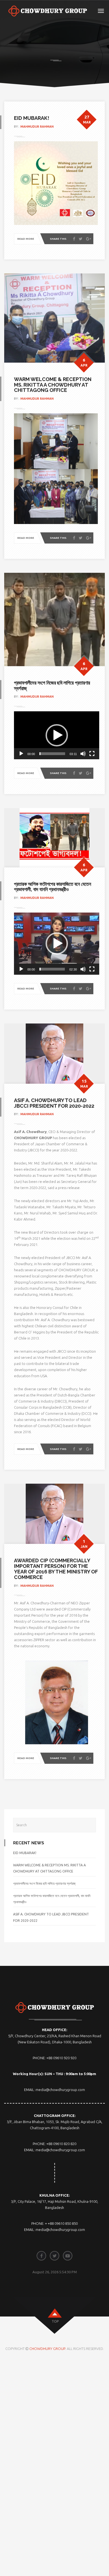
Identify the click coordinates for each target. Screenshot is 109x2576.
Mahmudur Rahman (37, 127)
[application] (57, 735)
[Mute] (83, 754)
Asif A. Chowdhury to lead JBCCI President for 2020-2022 (54, 1103)
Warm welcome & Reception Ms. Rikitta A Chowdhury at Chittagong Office (53, 385)
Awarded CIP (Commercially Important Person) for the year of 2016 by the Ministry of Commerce (56, 1569)
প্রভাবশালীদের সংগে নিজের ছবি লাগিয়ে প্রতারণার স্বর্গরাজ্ (52, 686)
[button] (57, 735)
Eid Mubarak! (32, 118)
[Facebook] (74, 239)
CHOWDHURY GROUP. (48, 2349)
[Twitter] (81, 239)
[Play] (21, 754)
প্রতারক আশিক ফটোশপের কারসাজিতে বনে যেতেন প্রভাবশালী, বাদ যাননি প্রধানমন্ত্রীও (53, 887)
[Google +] (89, 239)
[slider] (52, 754)
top (55, 2321)
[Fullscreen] (92, 754)
